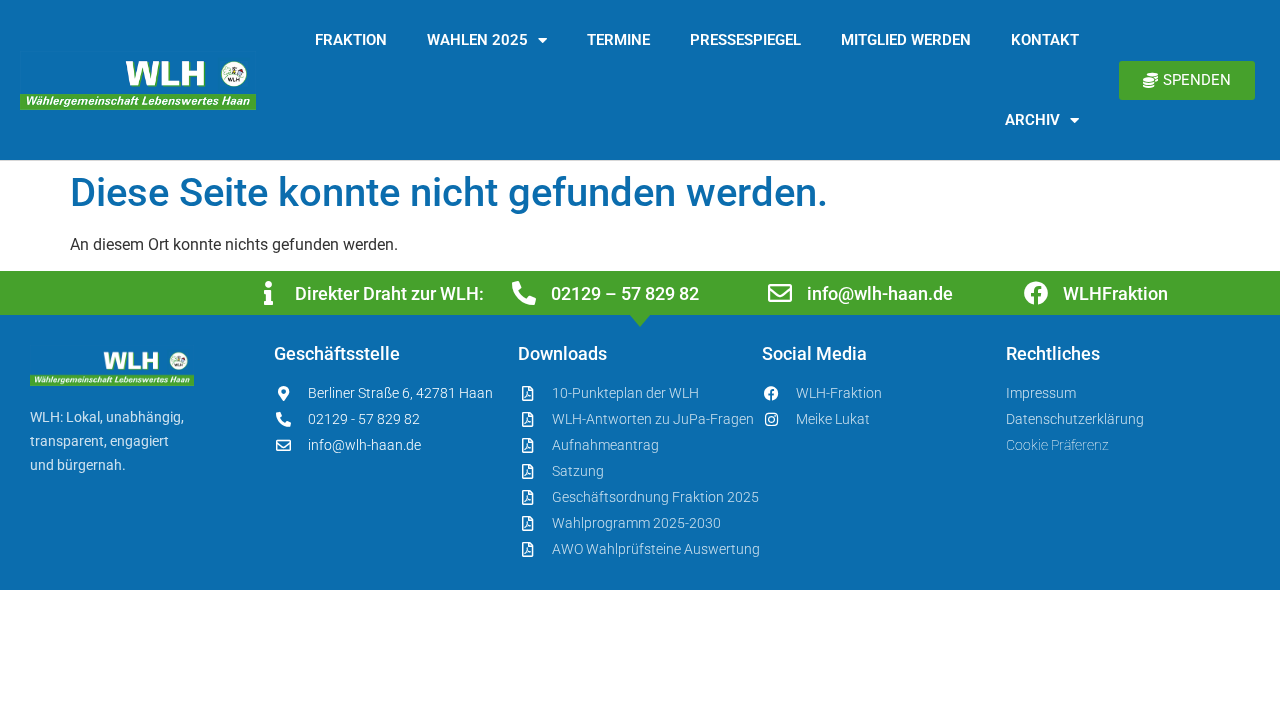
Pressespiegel (745, 40)
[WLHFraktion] (1036, 293)
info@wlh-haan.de (880, 293)
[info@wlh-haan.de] (780, 293)
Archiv (1032, 120)
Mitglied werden (906, 40)
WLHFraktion (1115, 293)
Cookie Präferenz (1057, 445)
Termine (618, 40)
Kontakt (1045, 40)
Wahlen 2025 (477, 40)
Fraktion (351, 40)
